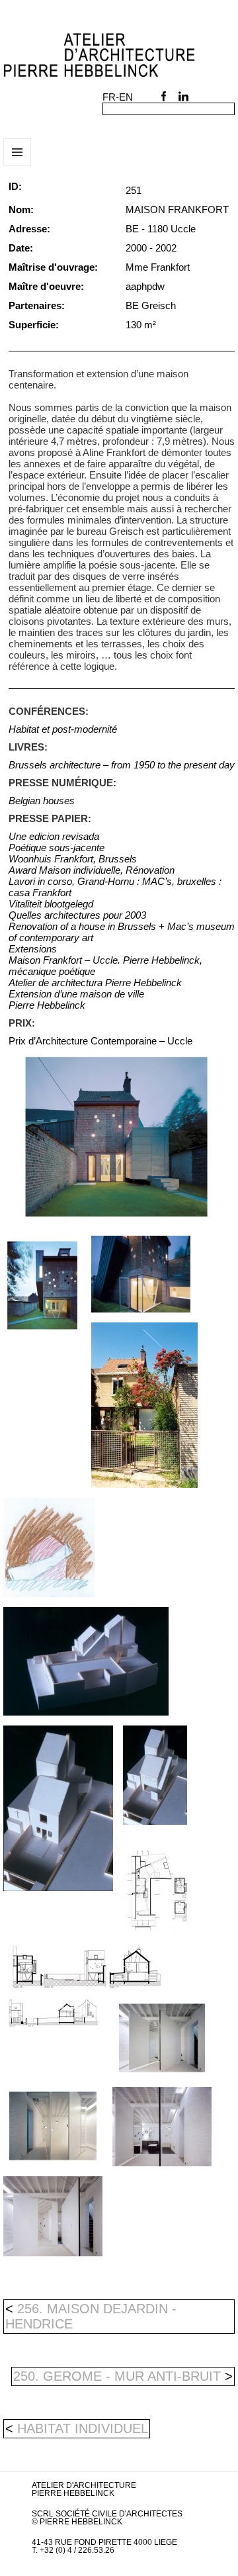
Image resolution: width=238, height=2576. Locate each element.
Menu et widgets (18, 166)
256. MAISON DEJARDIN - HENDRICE (91, 2316)
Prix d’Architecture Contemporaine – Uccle (100, 1041)
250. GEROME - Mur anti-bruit (123, 2376)
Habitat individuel (83, 2428)
